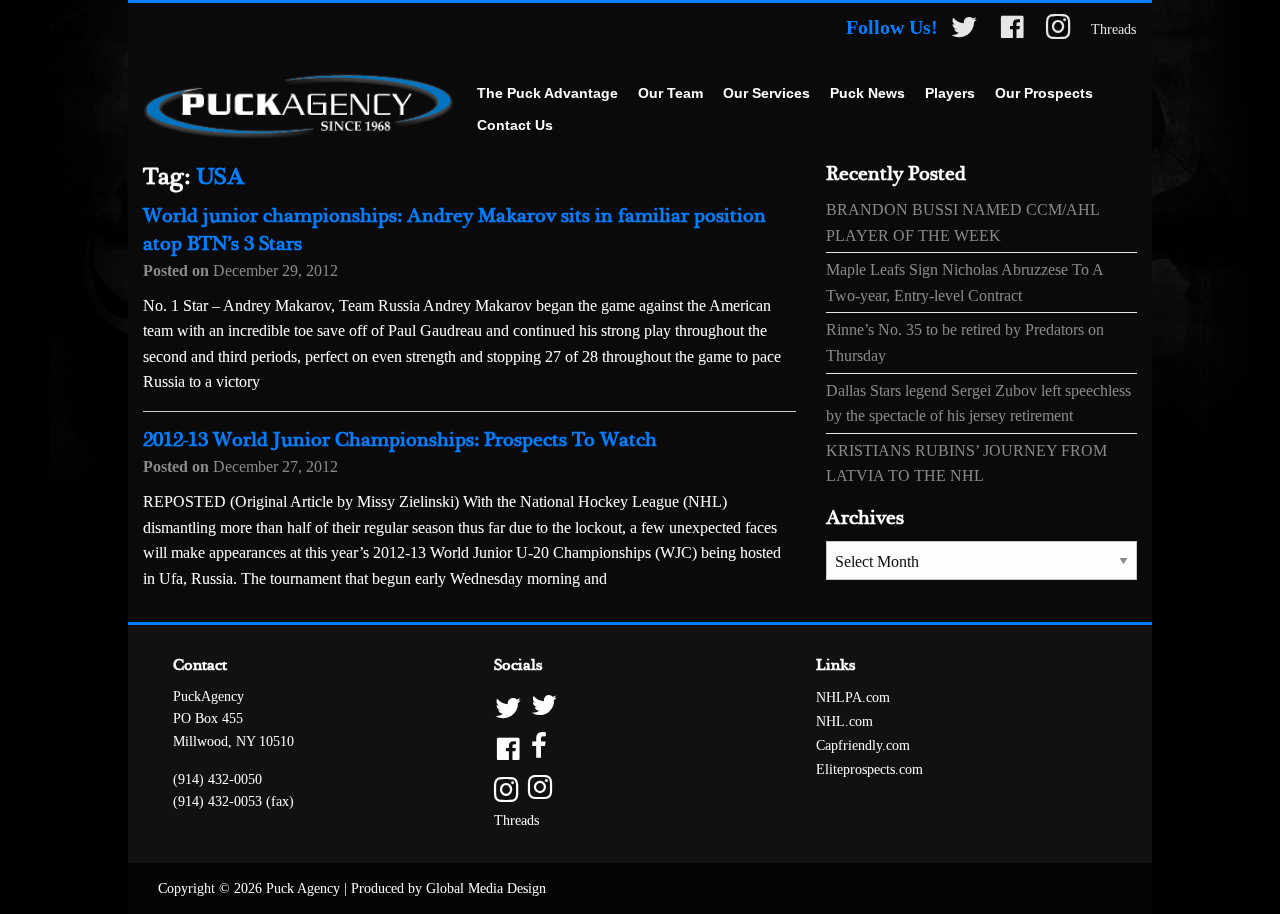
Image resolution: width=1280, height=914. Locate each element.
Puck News (867, 93)
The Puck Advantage (547, 93)
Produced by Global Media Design (448, 888)
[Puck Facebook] (1012, 30)
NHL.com (844, 721)
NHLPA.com (853, 697)
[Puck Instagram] (1058, 30)
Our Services (766, 93)
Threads (1113, 29)
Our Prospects (1044, 93)
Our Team (670, 93)
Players (950, 93)
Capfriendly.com (863, 745)
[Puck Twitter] (964, 30)
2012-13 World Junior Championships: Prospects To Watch (400, 440)
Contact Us (515, 125)
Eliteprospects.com (869, 769)
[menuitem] (547, 94)
